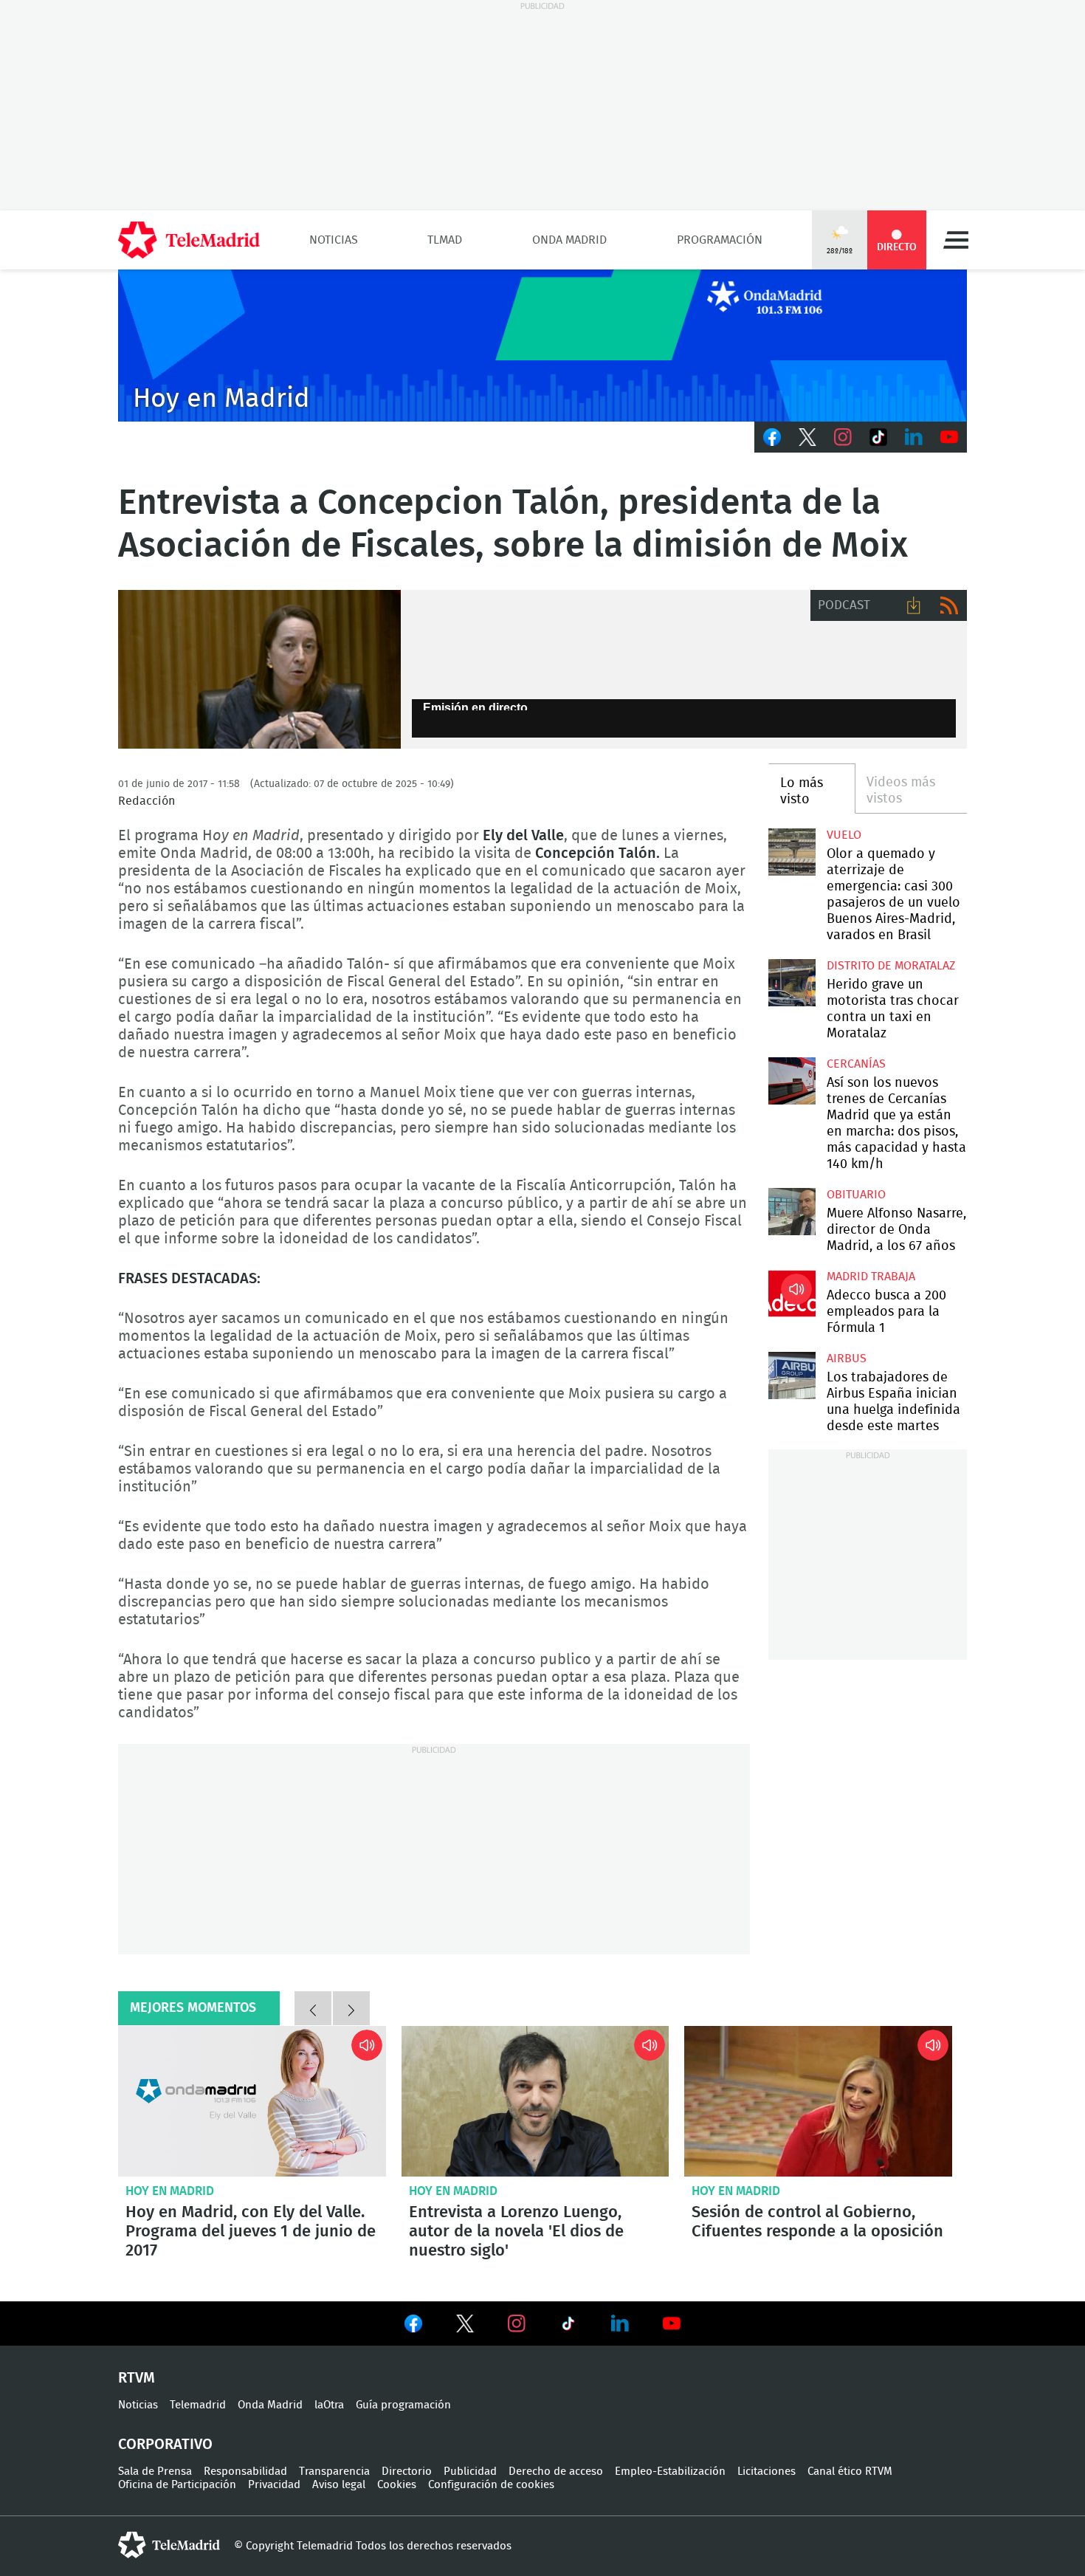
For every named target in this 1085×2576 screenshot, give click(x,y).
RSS (949, 605)
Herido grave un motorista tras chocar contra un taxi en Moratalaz (792, 982)
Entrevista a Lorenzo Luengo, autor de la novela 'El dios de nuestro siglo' (535, 2101)
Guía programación (403, 2405)
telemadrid (169, 2545)
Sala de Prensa (155, 2472)
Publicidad (470, 2472)
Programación (720, 240)
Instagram (843, 437)
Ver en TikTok (568, 2326)
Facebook (772, 437)
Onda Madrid (569, 240)
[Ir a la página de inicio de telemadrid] (189, 240)
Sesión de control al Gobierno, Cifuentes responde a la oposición (818, 2101)
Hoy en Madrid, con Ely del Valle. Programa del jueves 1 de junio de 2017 (252, 2101)
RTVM (137, 2378)
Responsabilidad (245, 2472)
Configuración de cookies (491, 2485)
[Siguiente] (351, 2008)
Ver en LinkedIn (620, 2323)
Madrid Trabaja (871, 1277)
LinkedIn (914, 437)
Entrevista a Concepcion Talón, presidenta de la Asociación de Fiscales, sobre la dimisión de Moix (259, 670)
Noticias (334, 240)
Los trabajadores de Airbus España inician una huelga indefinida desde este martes (792, 1375)
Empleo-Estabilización (670, 2472)
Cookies (397, 2485)
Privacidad (274, 2485)
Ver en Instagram (517, 2323)
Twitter (807, 437)
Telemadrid (198, 2405)
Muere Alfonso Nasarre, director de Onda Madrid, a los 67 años (792, 1211)
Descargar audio (914, 605)
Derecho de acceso (556, 2472)
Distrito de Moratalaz (891, 966)
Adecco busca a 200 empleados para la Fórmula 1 (792, 1293)
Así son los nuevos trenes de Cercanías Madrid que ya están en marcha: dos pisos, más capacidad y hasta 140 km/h (792, 1081)
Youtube (949, 437)
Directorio (407, 2472)
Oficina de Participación (177, 2485)
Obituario (856, 1195)
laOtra (329, 2405)
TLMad (445, 240)
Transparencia (334, 2472)
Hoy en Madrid (170, 2191)
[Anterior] (313, 2008)
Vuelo (844, 835)
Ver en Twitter (465, 2326)
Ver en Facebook (413, 2326)
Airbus (847, 1359)
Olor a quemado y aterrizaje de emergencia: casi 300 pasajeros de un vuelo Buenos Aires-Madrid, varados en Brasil (792, 852)
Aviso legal (339, 2485)
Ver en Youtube (672, 2323)
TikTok (878, 437)
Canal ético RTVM (850, 2472)
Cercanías (856, 1064)
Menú (956, 240)
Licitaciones (767, 2472)
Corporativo (165, 2445)
